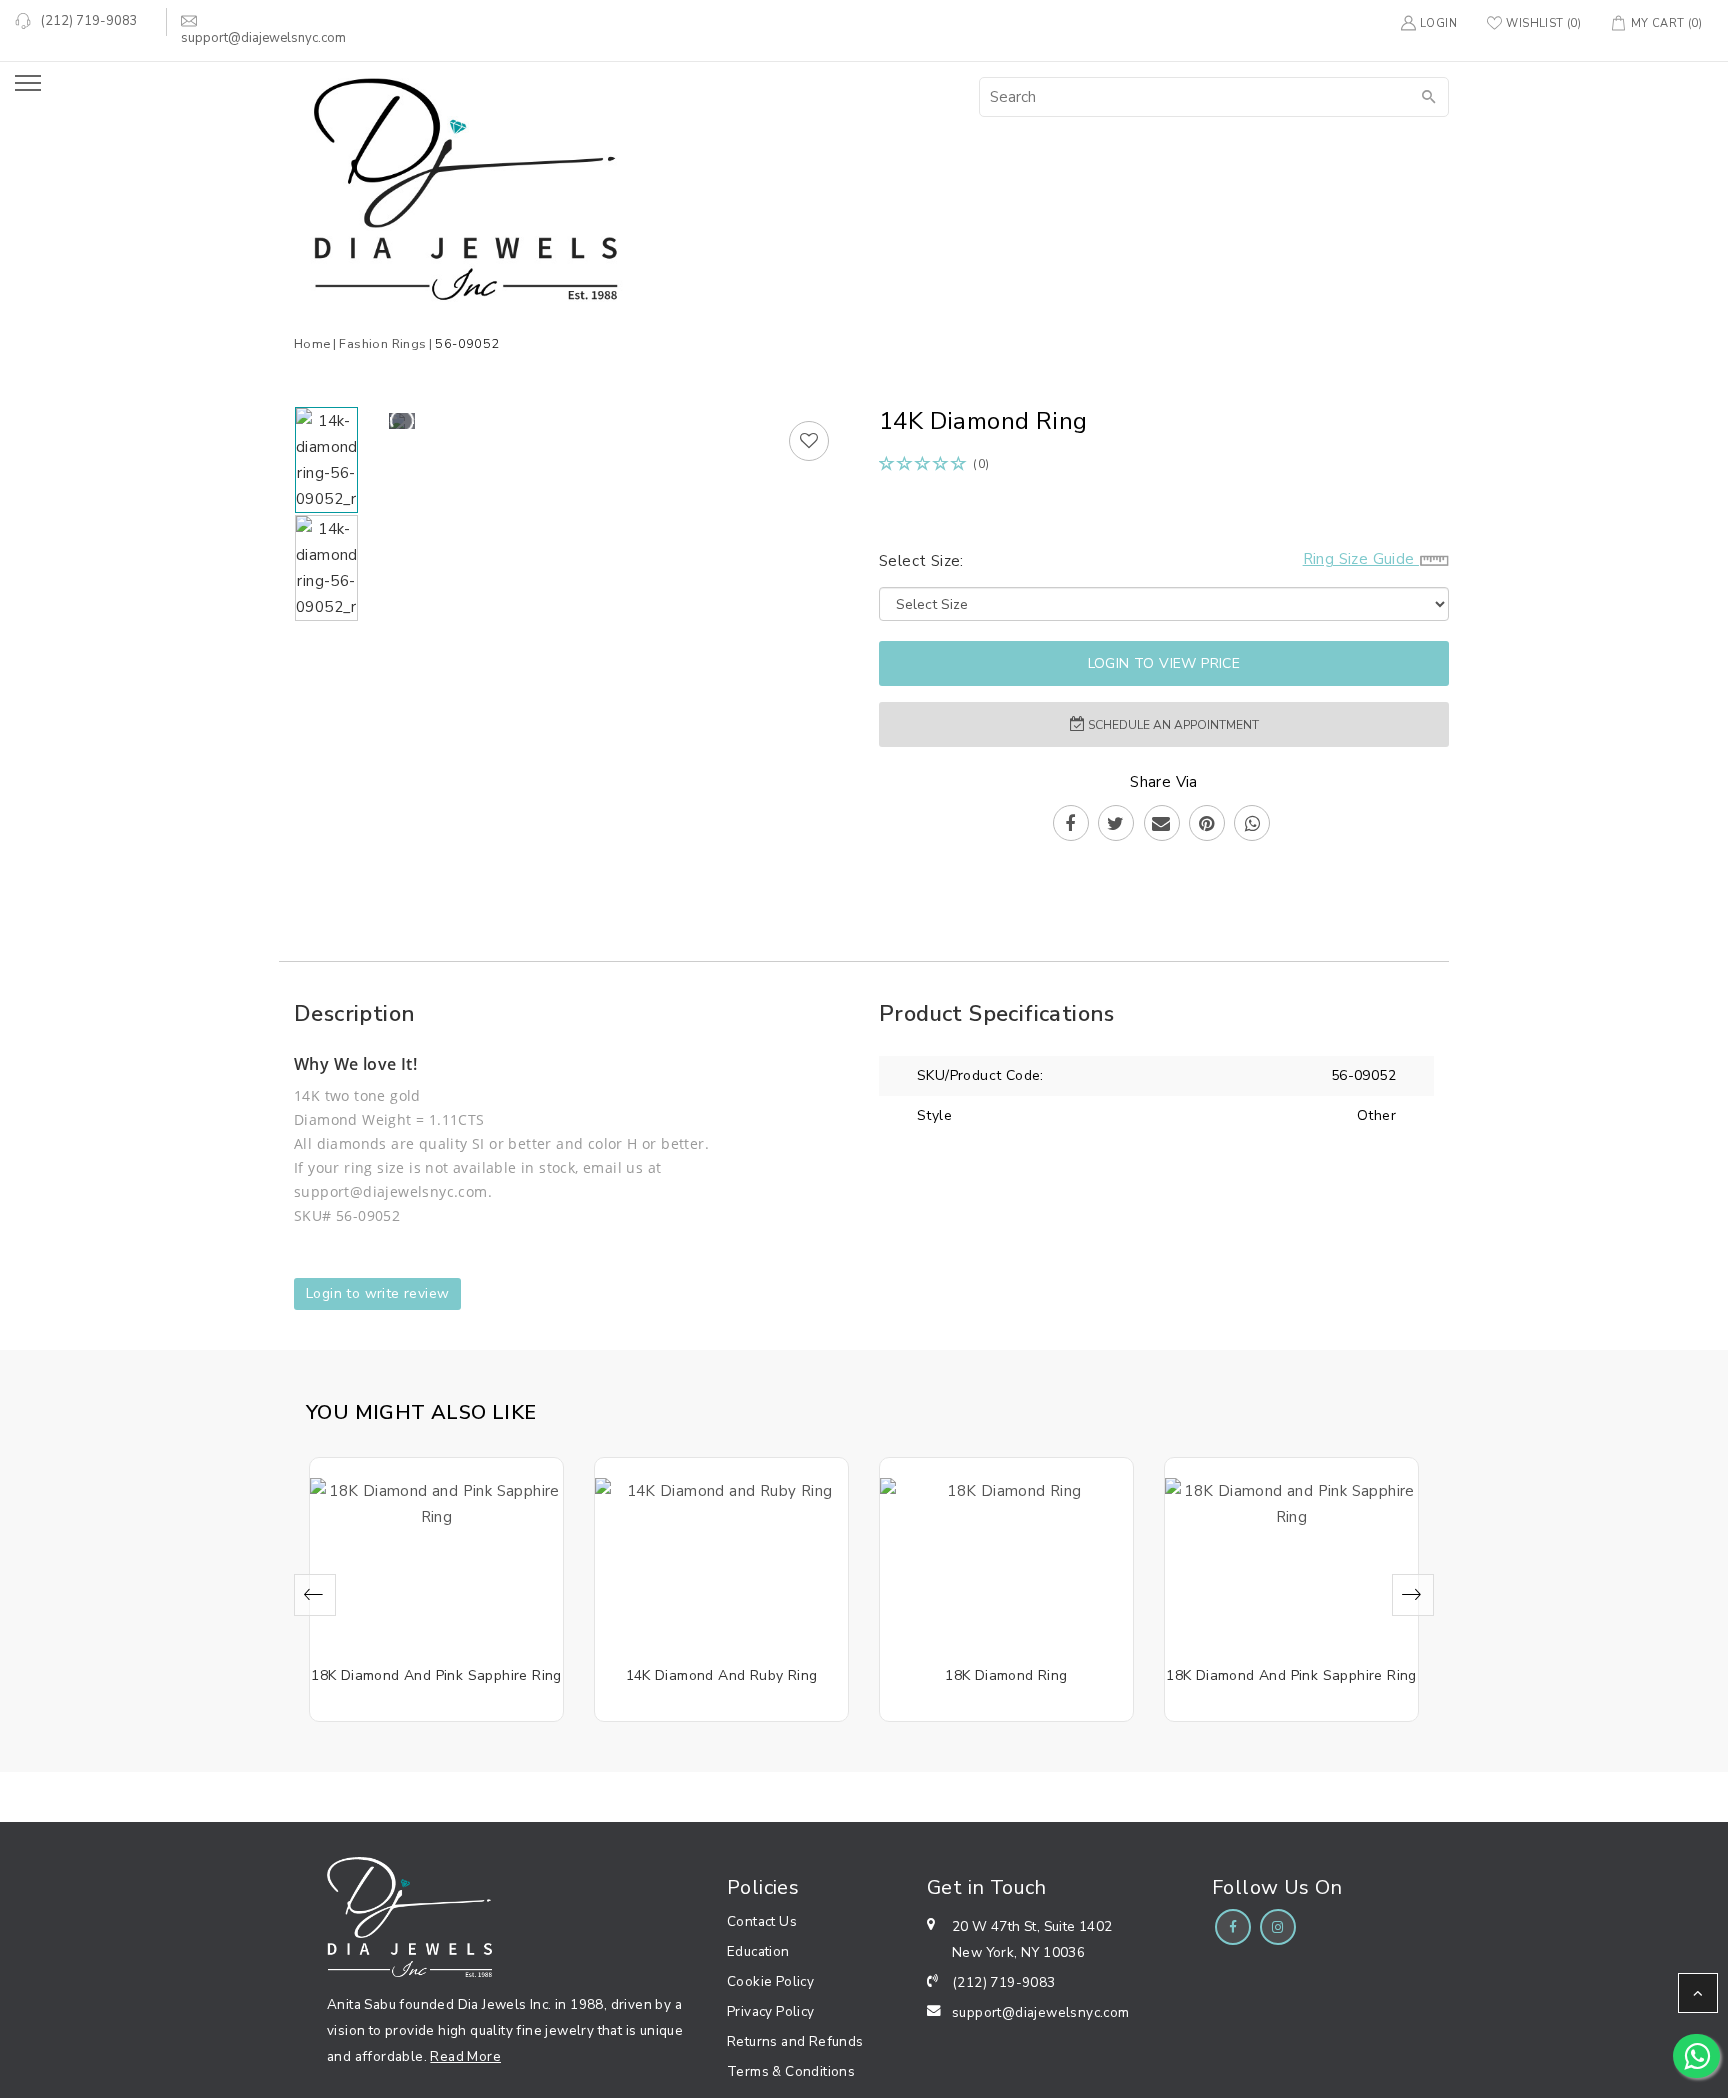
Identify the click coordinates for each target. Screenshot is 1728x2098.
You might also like (421, 1412)
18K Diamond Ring (1006, 1675)
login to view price (1164, 663)
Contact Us (762, 1921)
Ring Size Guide (1361, 559)
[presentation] (315, 1595)
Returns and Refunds (795, 2041)
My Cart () (1666, 23)
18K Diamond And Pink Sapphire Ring (436, 1675)
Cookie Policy (770, 1981)
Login (1438, 23)
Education (758, 1951)
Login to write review (377, 1293)
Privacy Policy (771, 2011)
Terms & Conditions (791, 2071)
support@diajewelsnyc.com (1041, 2012)
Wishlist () (1543, 23)
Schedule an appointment (1172, 725)
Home (312, 343)
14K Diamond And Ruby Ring (722, 1675)
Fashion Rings (382, 343)
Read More (465, 2056)
